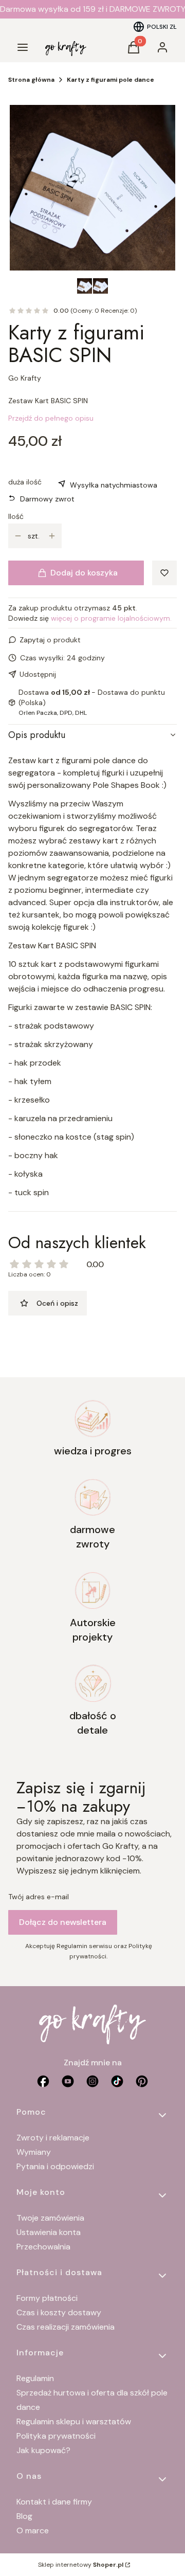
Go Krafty (25, 378)
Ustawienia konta (49, 2232)
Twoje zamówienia (50, 2218)
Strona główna (31, 80)
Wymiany (34, 2152)
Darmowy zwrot (47, 499)
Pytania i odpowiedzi (55, 2166)
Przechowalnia (43, 2247)
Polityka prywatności (56, 2436)
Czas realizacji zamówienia (66, 2327)
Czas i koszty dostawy (59, 2312)
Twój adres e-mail (39, 1897)
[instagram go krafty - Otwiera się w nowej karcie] (92, 2081)
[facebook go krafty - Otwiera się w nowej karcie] (43, 2081)
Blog (24, 2516)
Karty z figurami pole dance (110, 80)
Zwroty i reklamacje (53, 2138)
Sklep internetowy (81, 2565)
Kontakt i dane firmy (54, 2502)
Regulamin (35, 2378)
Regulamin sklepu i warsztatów (74, 2421)
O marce (33, 2530)
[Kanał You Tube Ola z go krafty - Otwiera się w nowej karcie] (68, 2081)
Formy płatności (47, 2298)
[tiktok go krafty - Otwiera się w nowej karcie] (117, 2081)
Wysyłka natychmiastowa (114, 485)
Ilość (16, 516)
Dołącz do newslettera (63, 1922)
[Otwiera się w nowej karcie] (142, 2081)
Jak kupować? (43, 2450)
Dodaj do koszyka (84, 573)
